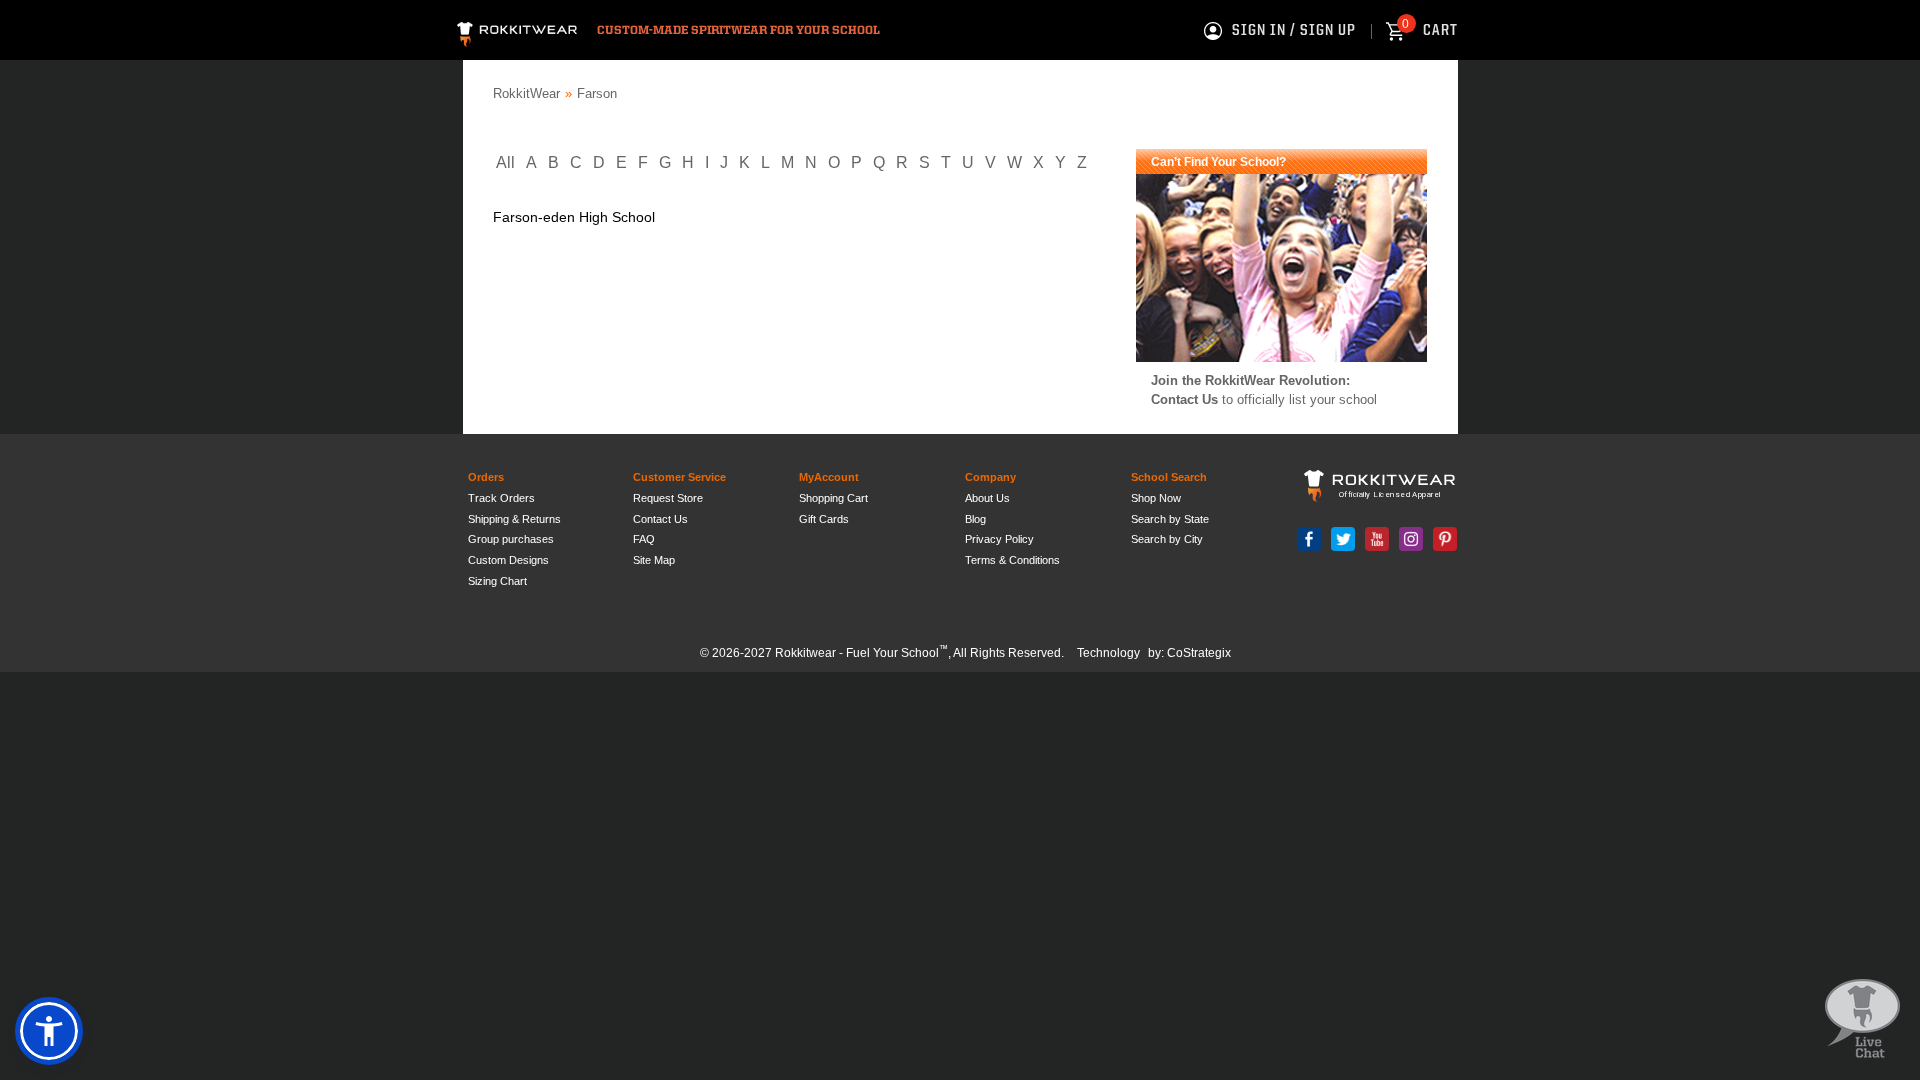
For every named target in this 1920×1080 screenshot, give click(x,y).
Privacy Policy (999, 539)
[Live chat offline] (1862, 1019)
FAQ (644, 539)
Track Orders (501, 498)
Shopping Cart (833, 498)
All (505, 162)
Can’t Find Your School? (1218, 162)
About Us (987, 498)
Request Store (668, 498)
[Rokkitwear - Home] (517, 31)
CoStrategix (1199, 653)
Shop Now (1156, 498)
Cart (1430, 31)
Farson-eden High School (574, 217)
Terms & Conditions (1012, 560)
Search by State (1170, 519)
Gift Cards (824, 519)
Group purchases (511, 539)
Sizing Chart (497, 581)
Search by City (1167, 539)
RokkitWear (526, 93)
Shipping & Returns (514, 519)
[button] (49, 1031)
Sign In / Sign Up (1294, 31)
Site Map (654, 560)
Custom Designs (508, 560)
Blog (975, 519)
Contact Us (1184, 399)
